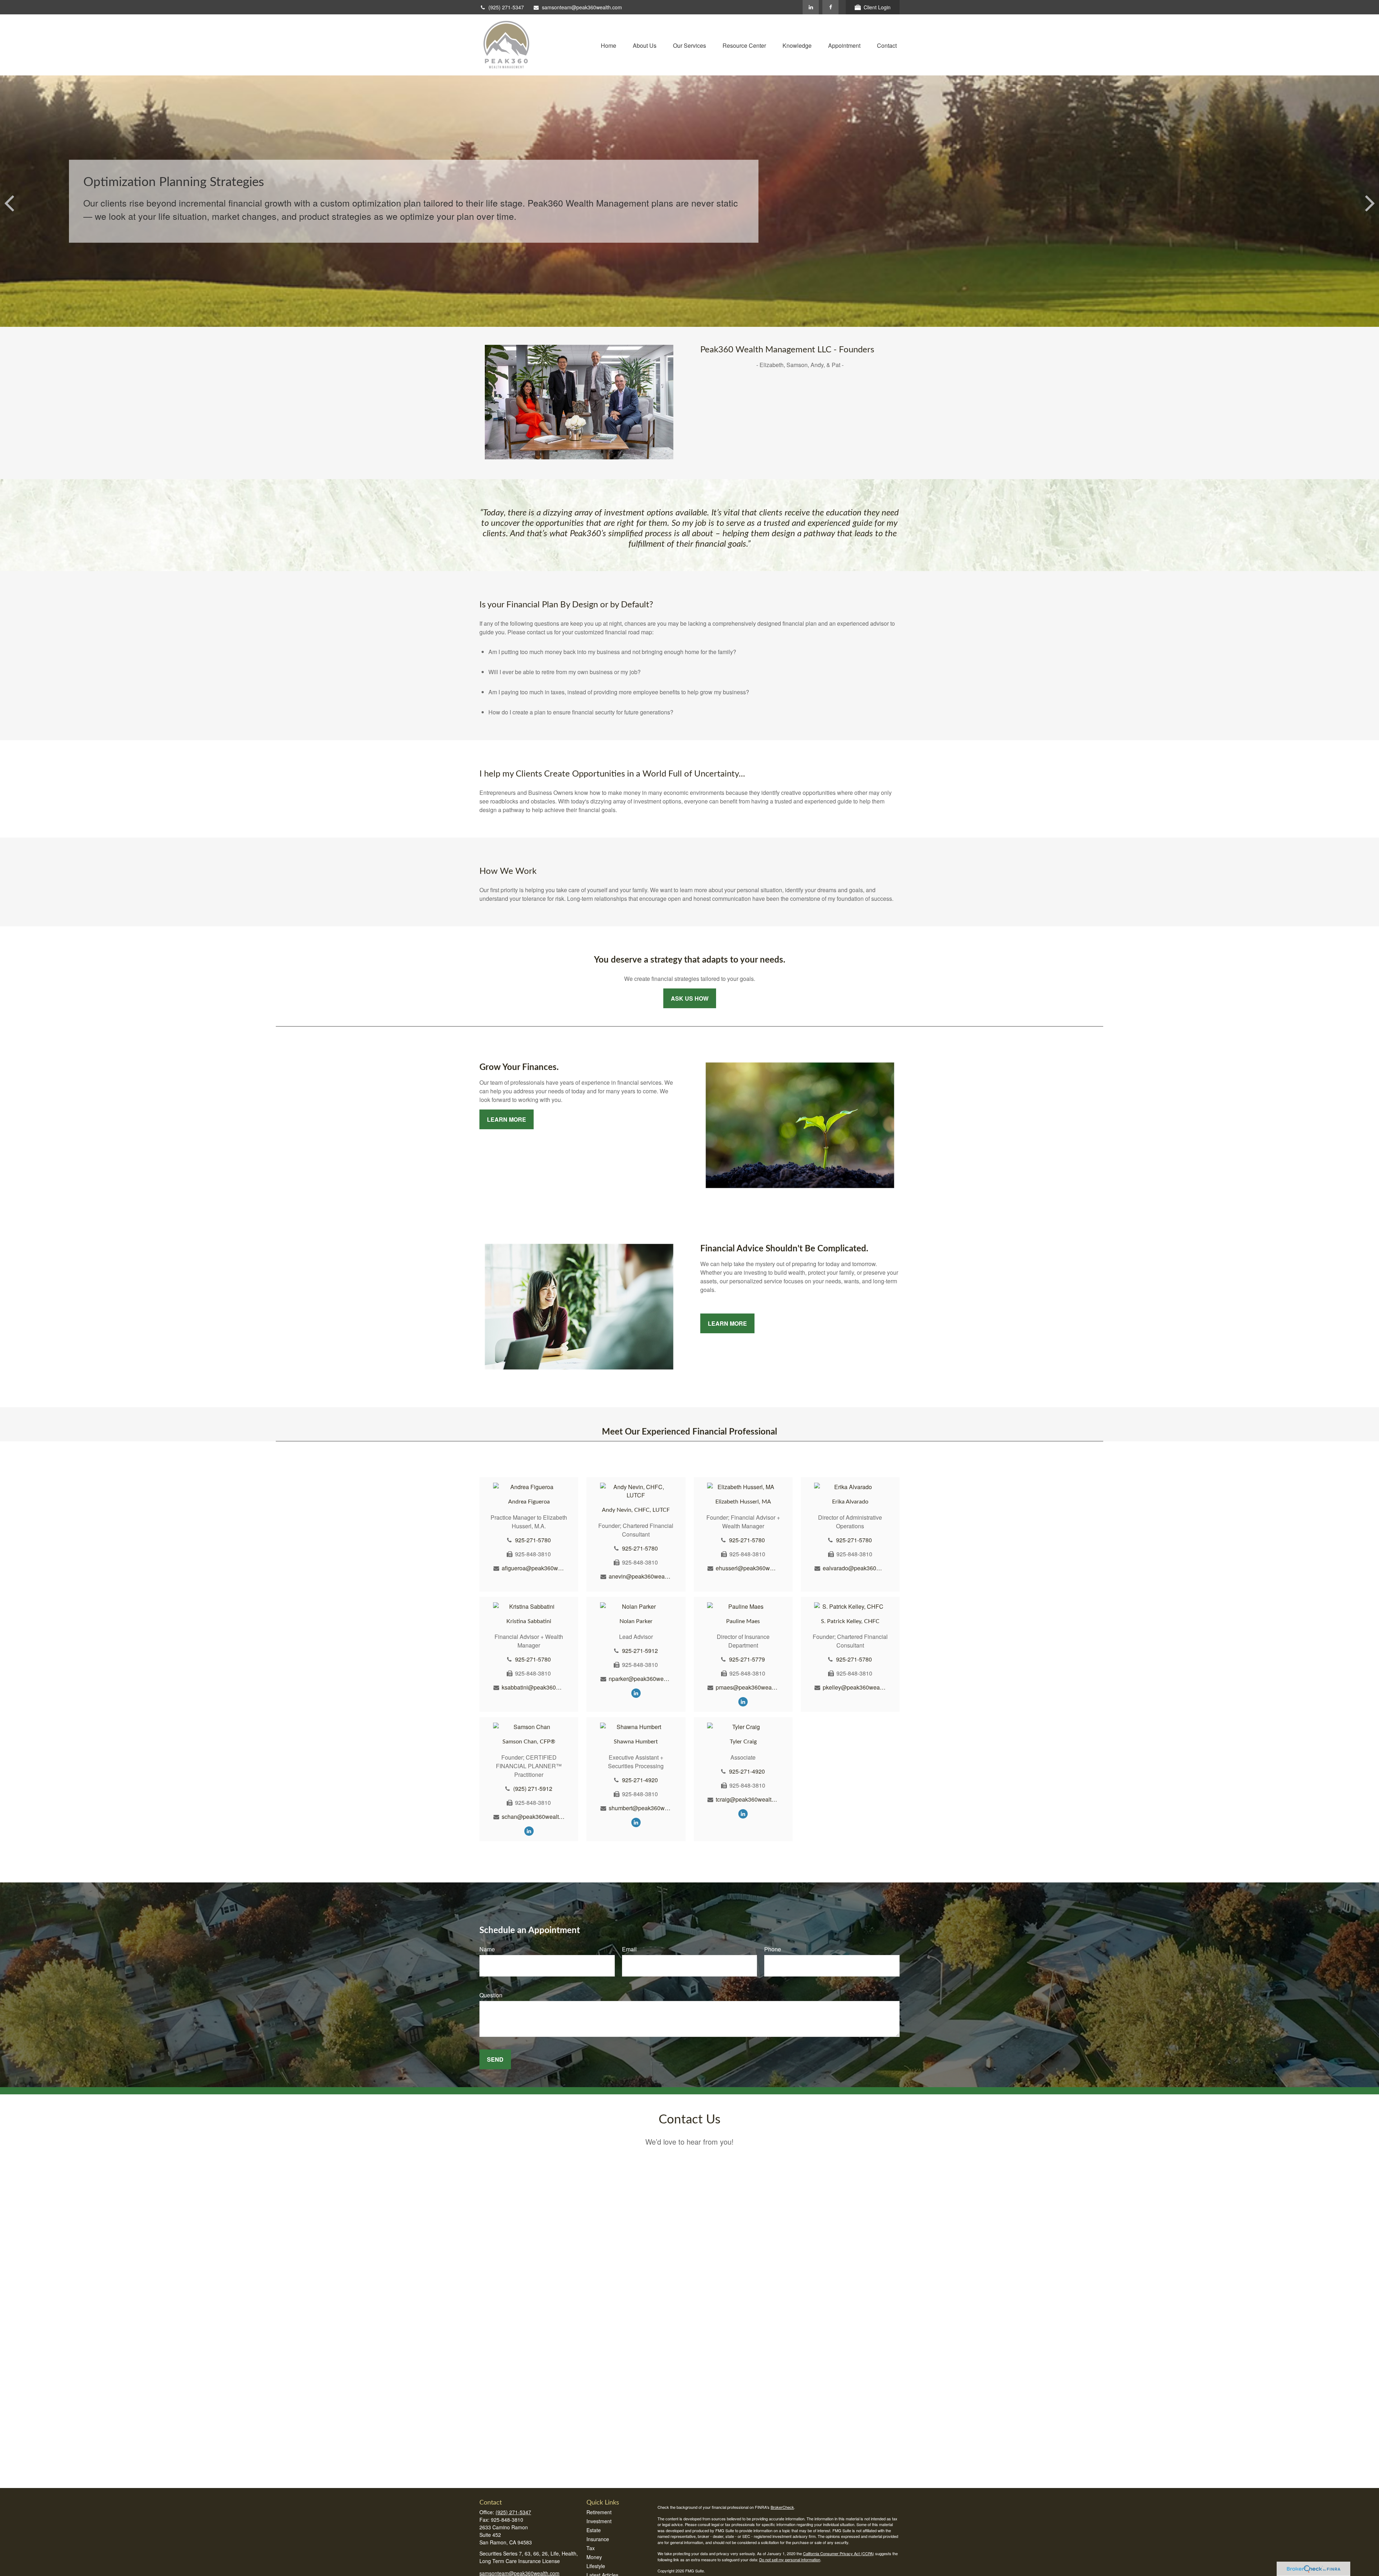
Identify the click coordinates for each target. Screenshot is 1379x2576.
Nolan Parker (636, 1621)
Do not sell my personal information (790, 2559)
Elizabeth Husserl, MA (743, 1502)
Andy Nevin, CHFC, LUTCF (636, 1510)
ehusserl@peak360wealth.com (747, 1568)
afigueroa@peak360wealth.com (533, 1568)
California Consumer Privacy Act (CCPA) (839, 2553)
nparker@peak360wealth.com (640, 1679)
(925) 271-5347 (506, 7)
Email (629, 1949)
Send (495, 2059)
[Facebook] (830, 7)
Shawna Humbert (636, 1742)
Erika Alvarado (850, 1502)
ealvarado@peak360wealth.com (854, 1568)
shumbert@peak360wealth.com (640, 1808)
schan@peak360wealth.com (533, 1817)
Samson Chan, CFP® (529, 1742)
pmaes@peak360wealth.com (747, 1687)
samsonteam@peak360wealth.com (582, 7)
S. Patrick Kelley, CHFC (850, 1621)
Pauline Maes (743, 1621)
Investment (599, 2521)
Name (487, 1949)
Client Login (877, 7)
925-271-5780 (533, 1540)
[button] (609, 45)
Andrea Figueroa (529, 1502)
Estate (594, 2530)
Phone (773, 1949)
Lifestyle (596, 2566)
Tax (591, 2548)
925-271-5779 (747, 1659)
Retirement (599, 2512)
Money (594, 2557)
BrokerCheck (782, 2507)
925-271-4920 (640, 1780)
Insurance (598, 2539)
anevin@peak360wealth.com (640, 1576)
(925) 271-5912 (533, 1789)
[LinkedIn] (811, 7)
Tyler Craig (743, 1742)
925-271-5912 (640, 1651)
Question (491, 1995)
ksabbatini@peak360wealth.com (533, 1687)
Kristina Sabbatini (529, 1621)
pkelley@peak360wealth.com (854, 1687)
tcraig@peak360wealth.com (747, 1799)
